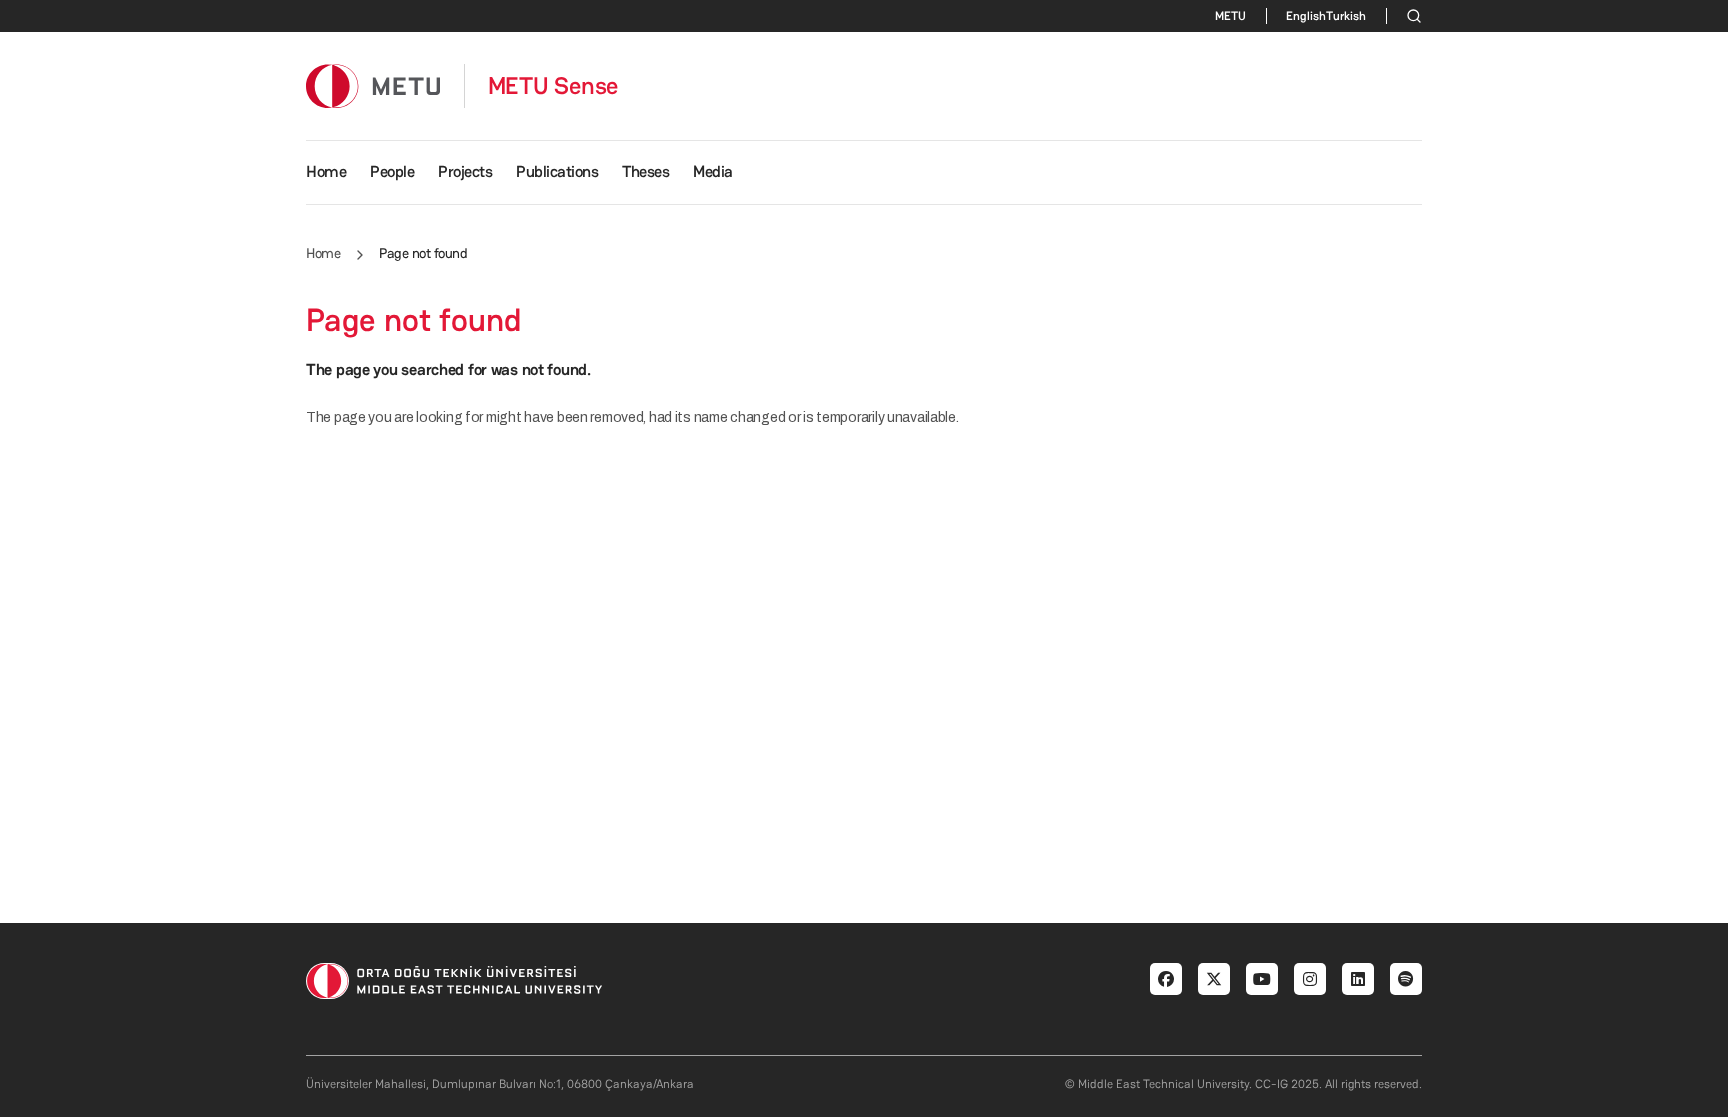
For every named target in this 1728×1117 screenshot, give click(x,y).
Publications (557, 171)
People (392, 171)
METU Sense (553, 86)
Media (713, 171)
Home (326, 171)
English (1306, 16)
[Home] (373, 85)
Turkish (1346, 16)
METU (1230, 16)
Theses (645, 171)
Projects (465, 171)
